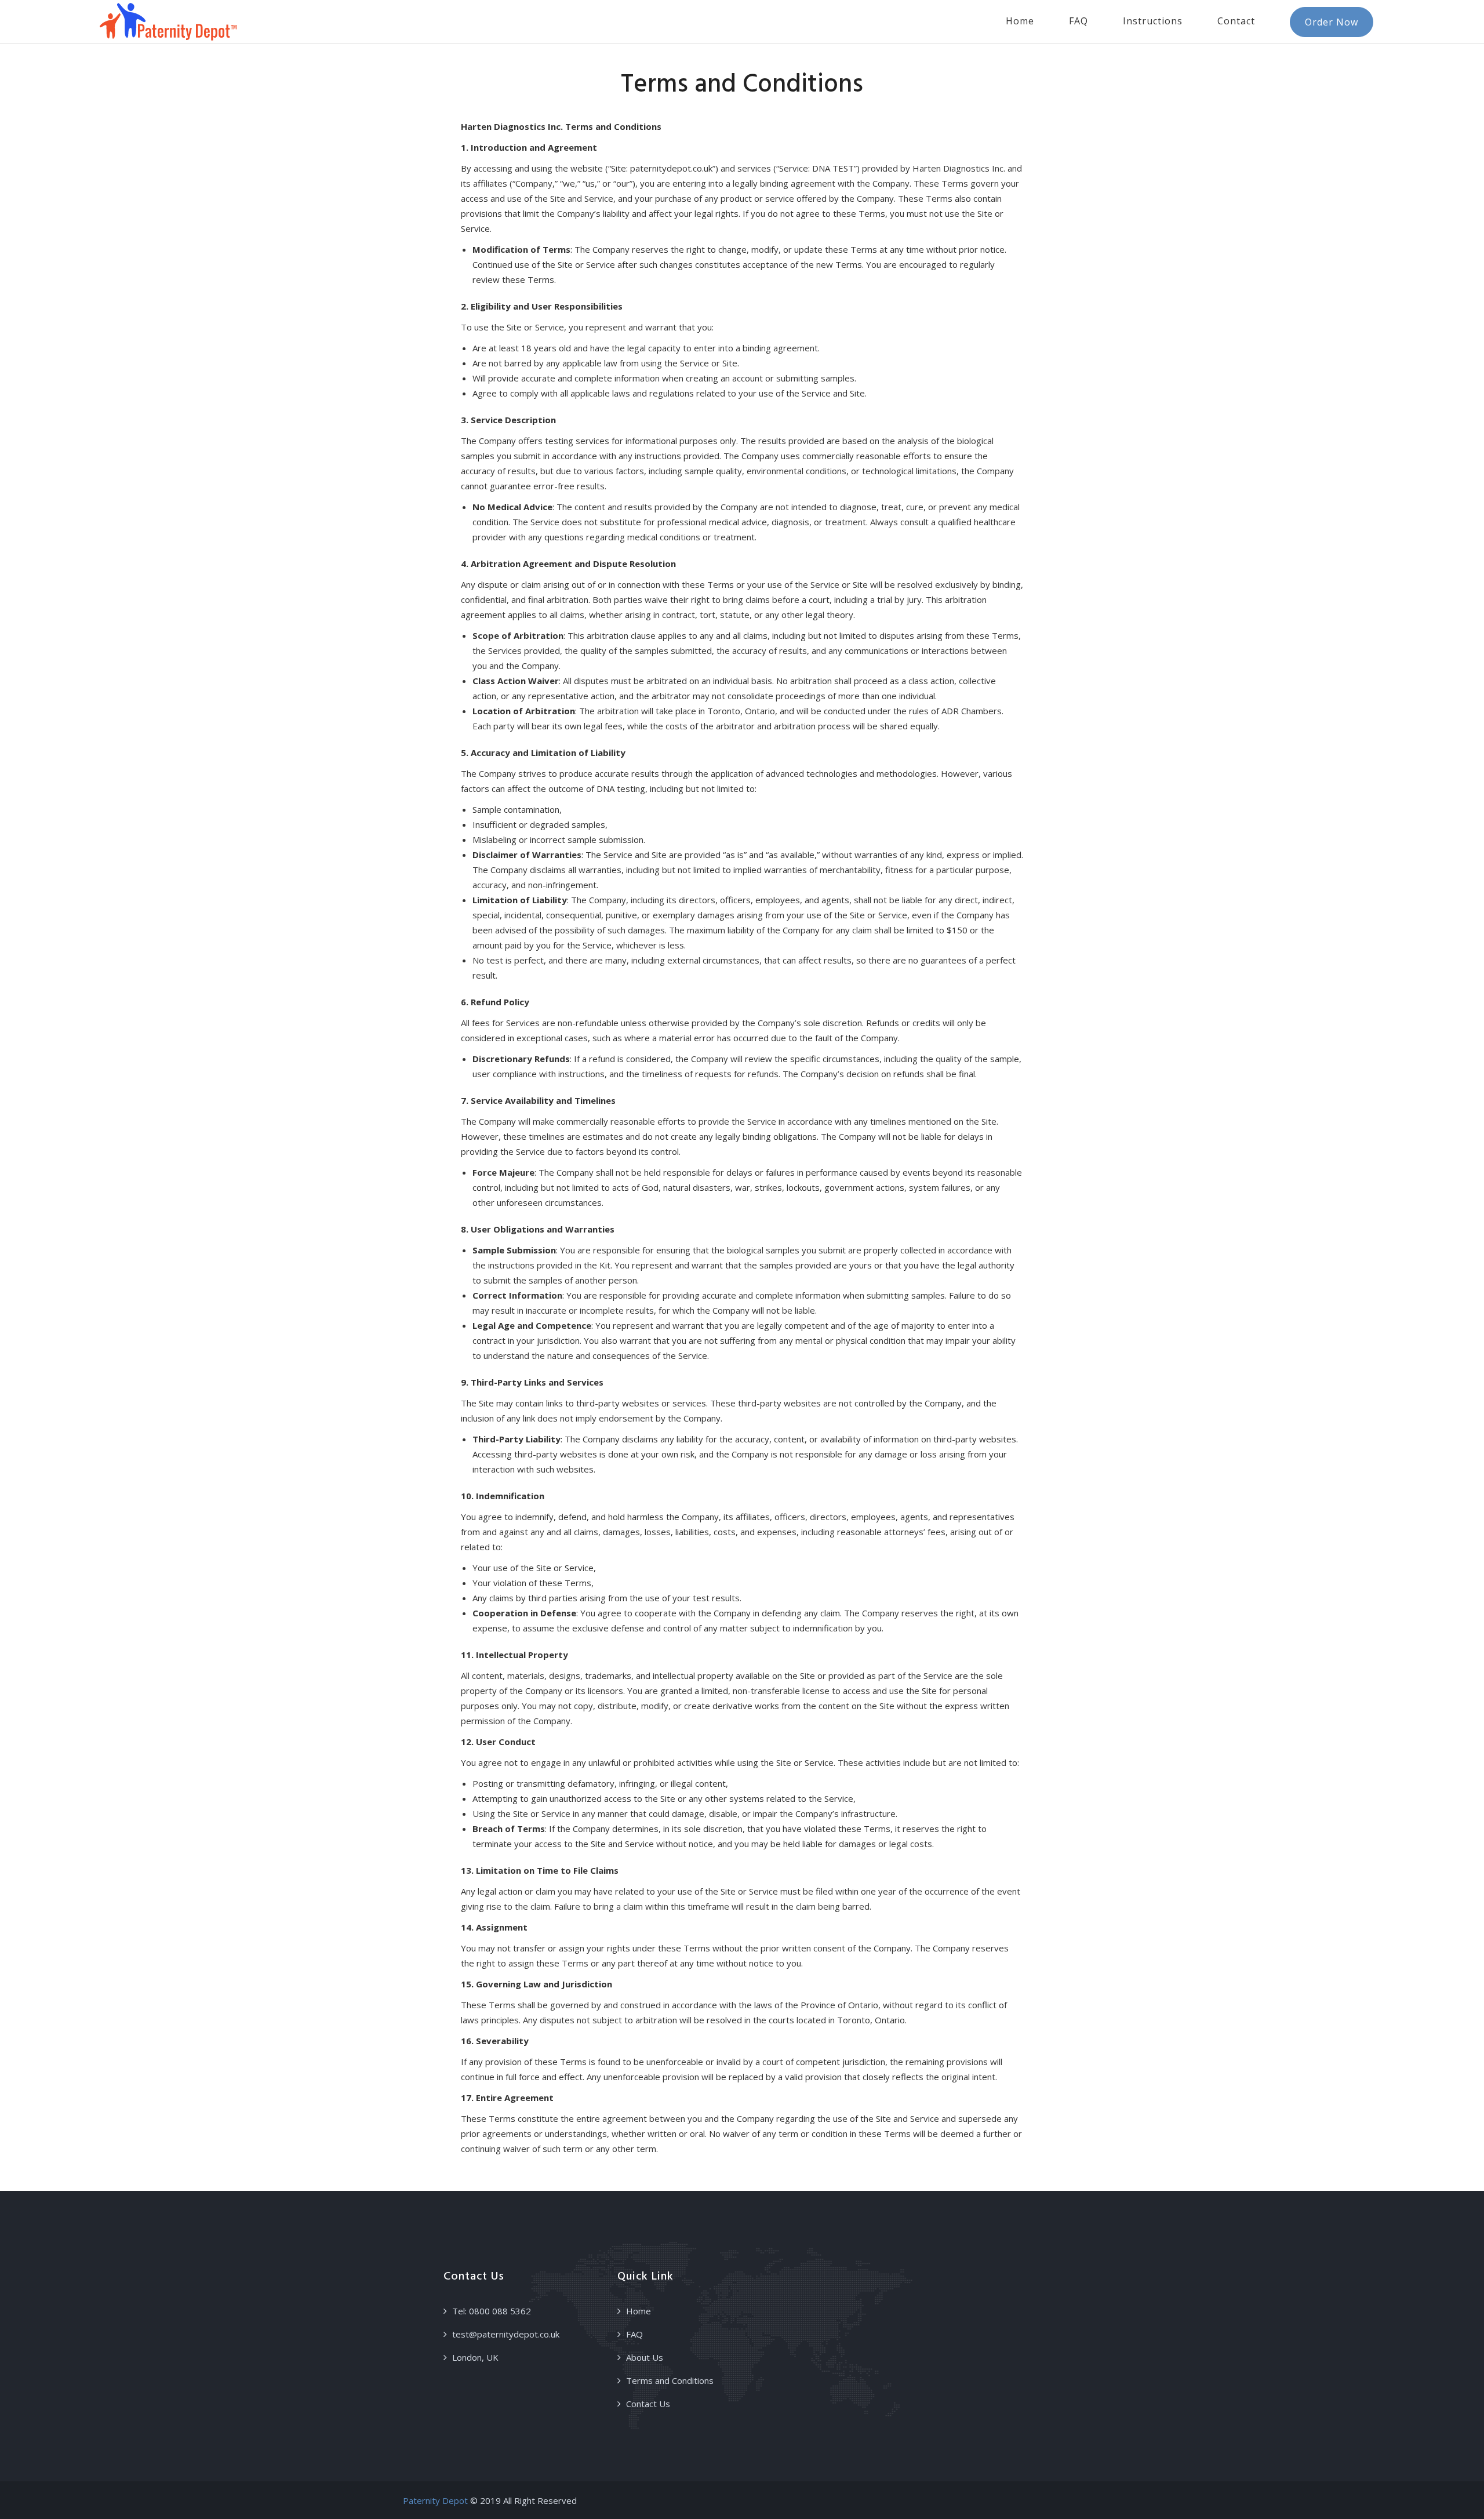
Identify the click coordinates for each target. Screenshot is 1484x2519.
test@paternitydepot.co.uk (506, 2334)
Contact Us (648, 2404)
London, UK (475, 2357)
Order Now (1332, 22)
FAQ (1079, 21)
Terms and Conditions (670, 2380)
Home (1020, 21)
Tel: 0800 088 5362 (492, 2311)
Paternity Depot (435, 2500)
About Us (645, 2357)
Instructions (1153, 21)
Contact (1236, 21)
